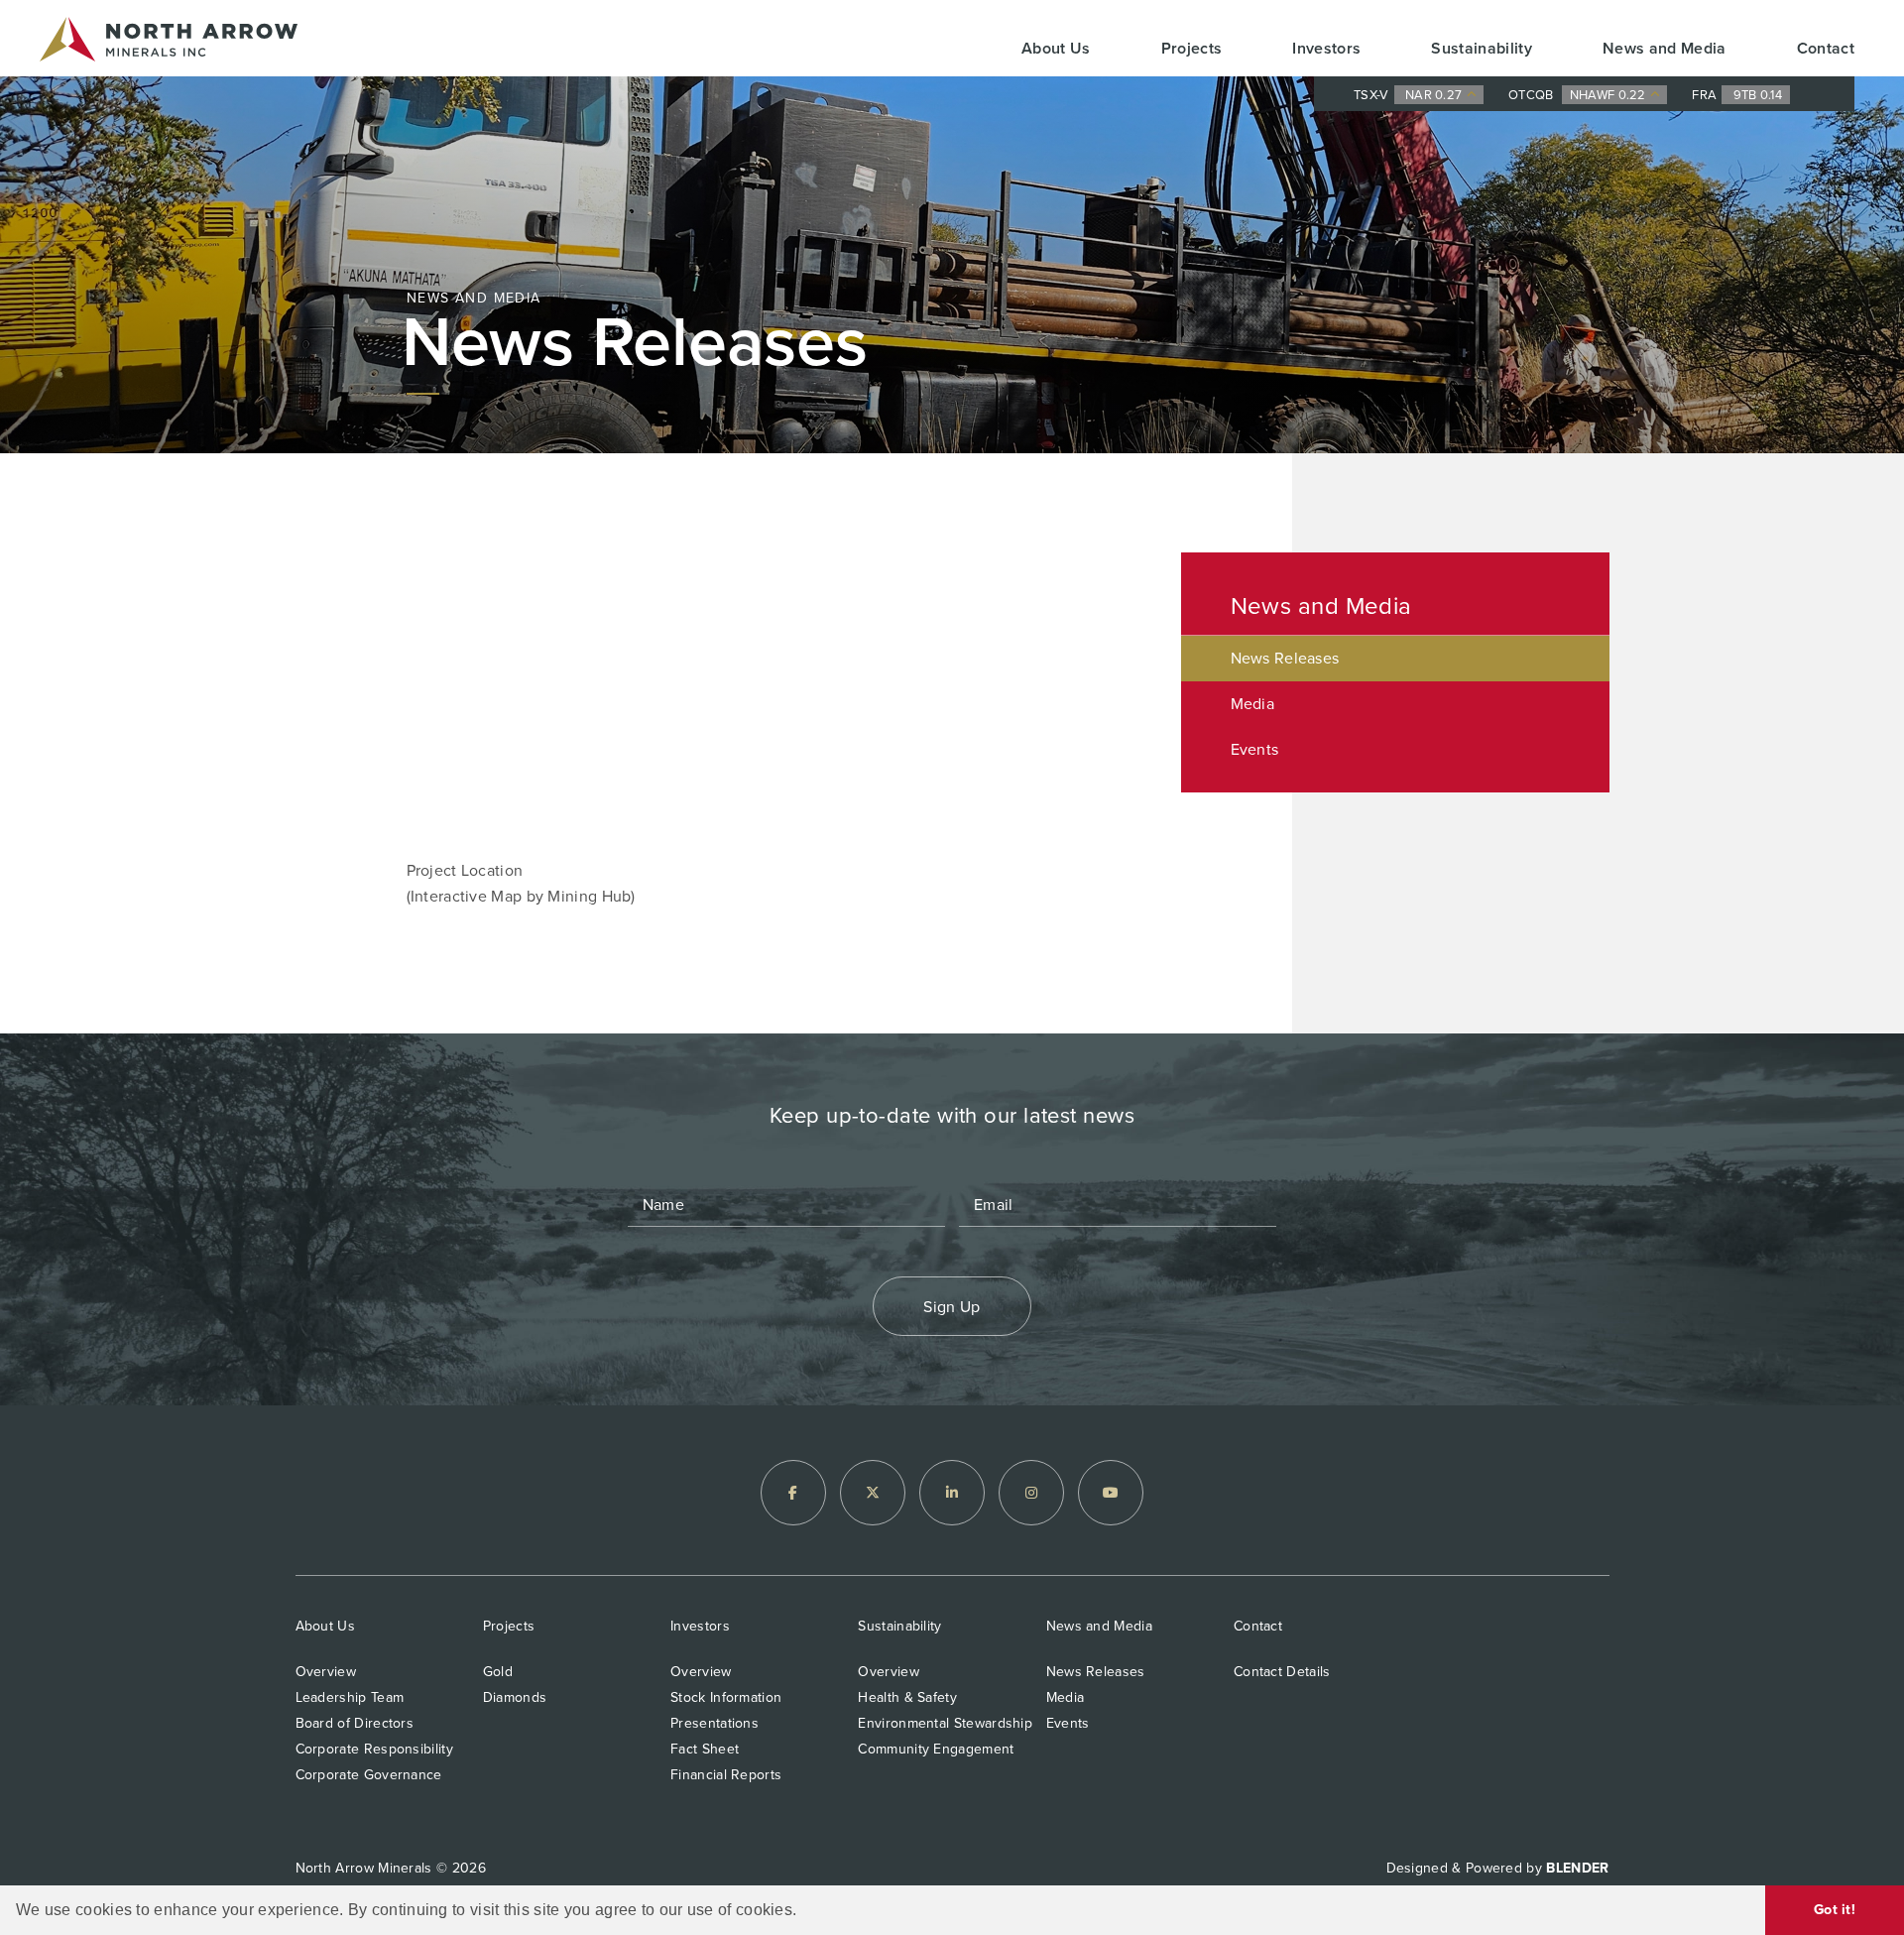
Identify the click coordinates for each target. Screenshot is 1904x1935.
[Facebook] (793, 1493)
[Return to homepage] (169, 43)
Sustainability (1482, 48)
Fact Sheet (705, 1749)
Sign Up (952, 1307)
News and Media (1665, 48)
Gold (498, 1672)
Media (1253, 704)
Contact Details (1282, 1672)
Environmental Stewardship (945, 1723)
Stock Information (726, 1697)
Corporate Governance (369, 1775)
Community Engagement (936, 1749)
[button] (804, 1911)
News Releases (1285, 658)
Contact (1826, 48)
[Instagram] (1031, 1493)
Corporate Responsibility (374, 1749)
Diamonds (515, 1697)
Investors (1326, 48)
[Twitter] (873, 1493)
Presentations (714, 1723)
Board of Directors (355, 1723)
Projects (1192, 48)
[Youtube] (1111, 1493)
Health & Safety (907, 1697)
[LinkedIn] (952, 1493)
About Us (1056, 48)
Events (1255, 749)
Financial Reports (726, 1775)
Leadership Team (350, 1697)
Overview (326, 1672)
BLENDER (1577, 1868)
